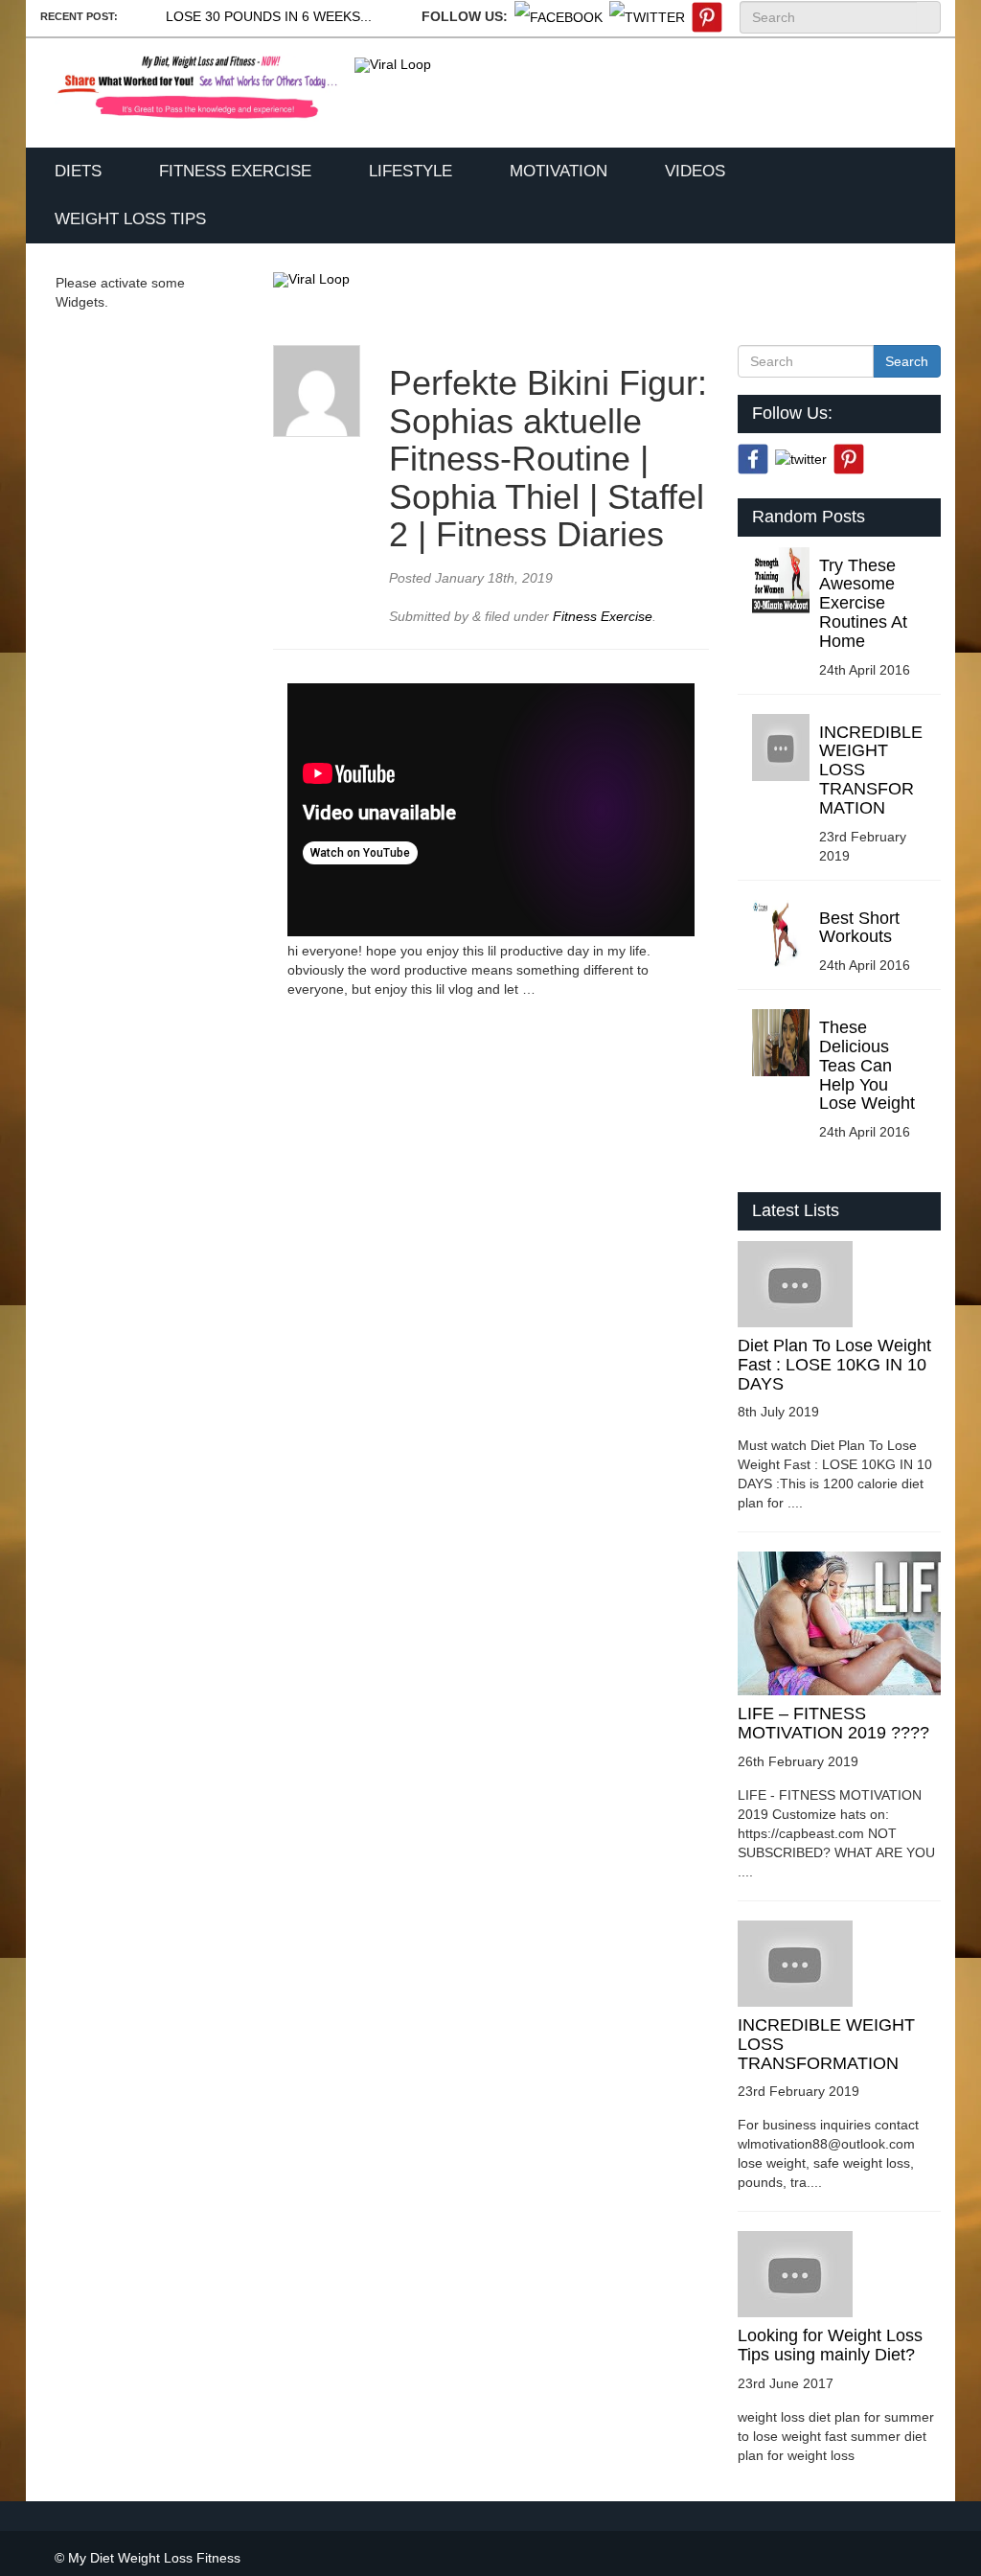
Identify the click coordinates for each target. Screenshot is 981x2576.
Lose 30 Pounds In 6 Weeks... (269, 16)
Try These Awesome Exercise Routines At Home (863, 603)
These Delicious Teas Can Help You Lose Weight (867, 1065)
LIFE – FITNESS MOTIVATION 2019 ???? (833, 1723)
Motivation (559, 171)
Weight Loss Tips (130, 219)
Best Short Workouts (859, 928)
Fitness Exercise (235, 171)
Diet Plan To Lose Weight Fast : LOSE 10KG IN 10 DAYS (834, 1365)
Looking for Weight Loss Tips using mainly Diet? (830, 2345)
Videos (695, 171)
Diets (78, 171)
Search (928, 17)
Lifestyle (411, 171)
